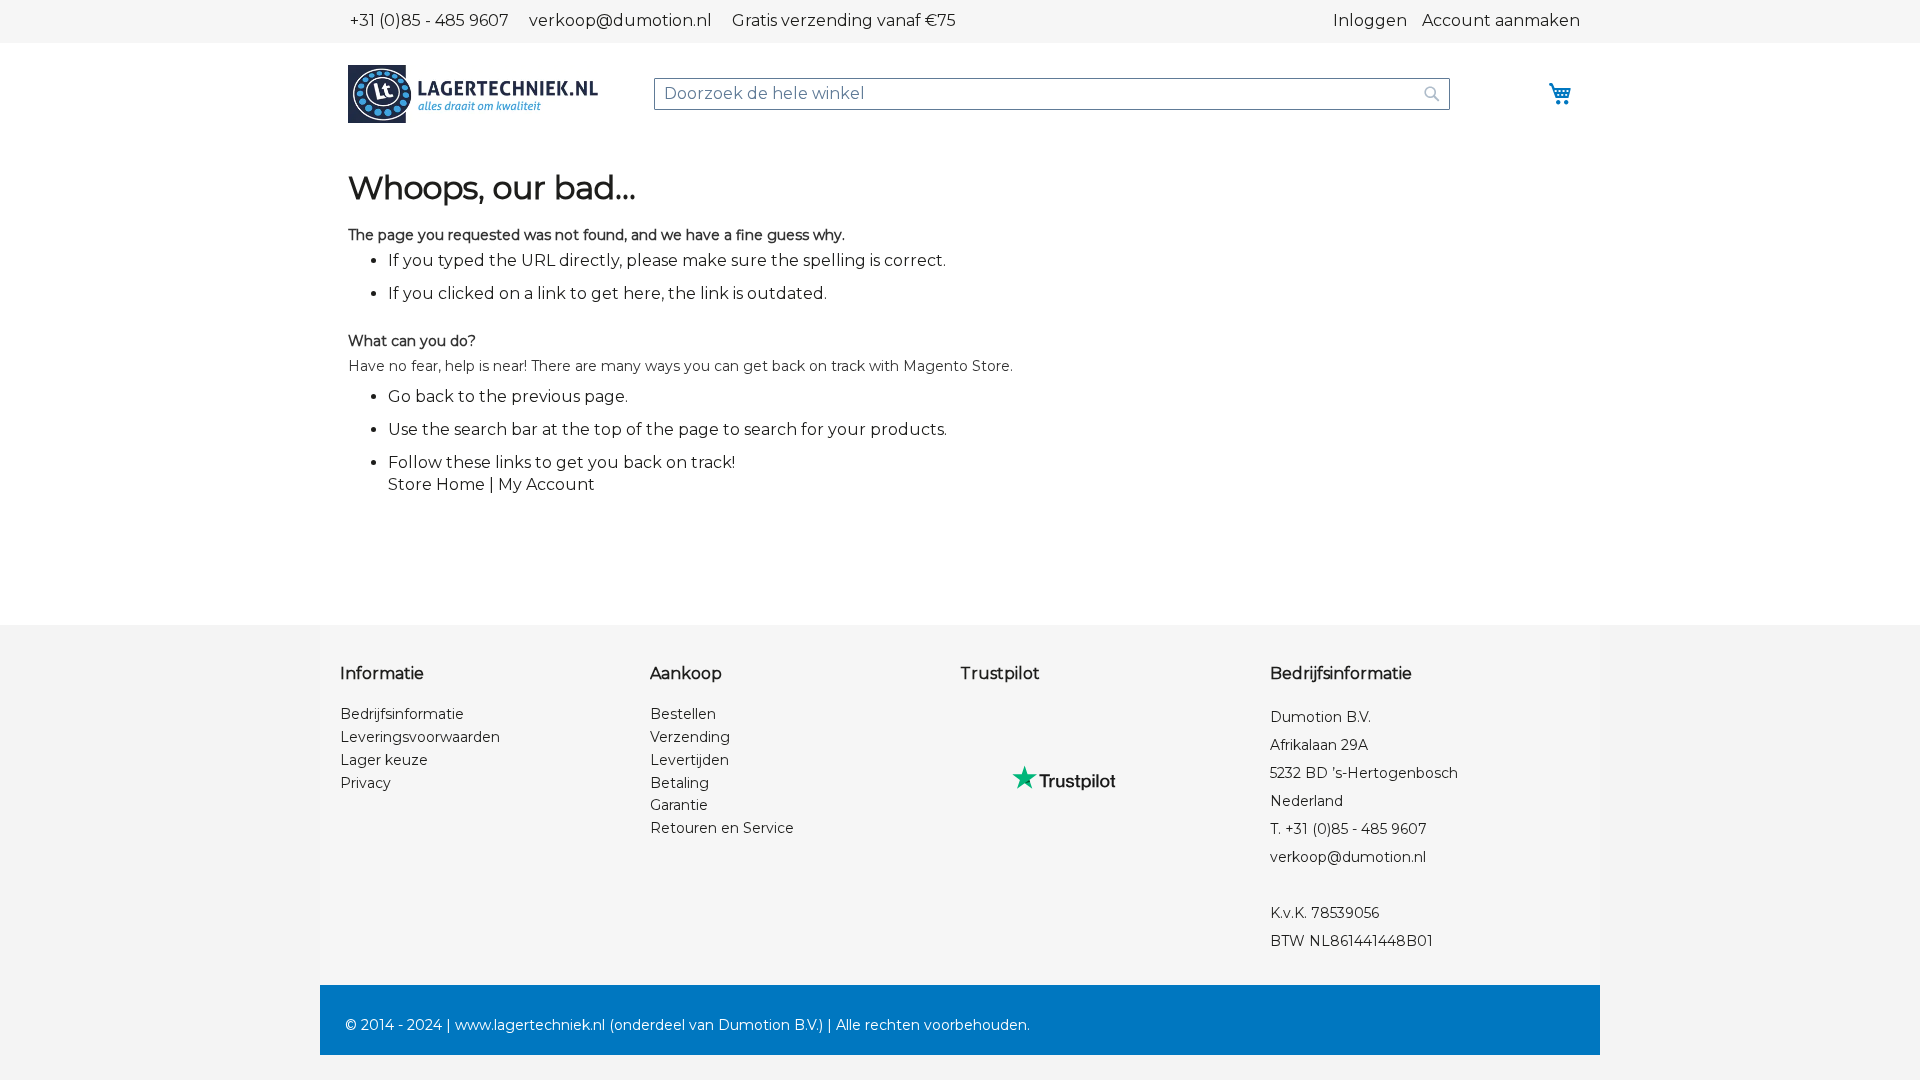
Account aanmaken (1501, 20)
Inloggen (1370, 20)
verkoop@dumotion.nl (620, 20)
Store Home (436, 484)
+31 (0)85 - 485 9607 (429, 20)
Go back (421, 396)
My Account (546, 484)
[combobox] (1052, 94)
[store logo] (473, 94)
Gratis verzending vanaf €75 (844, 20)
